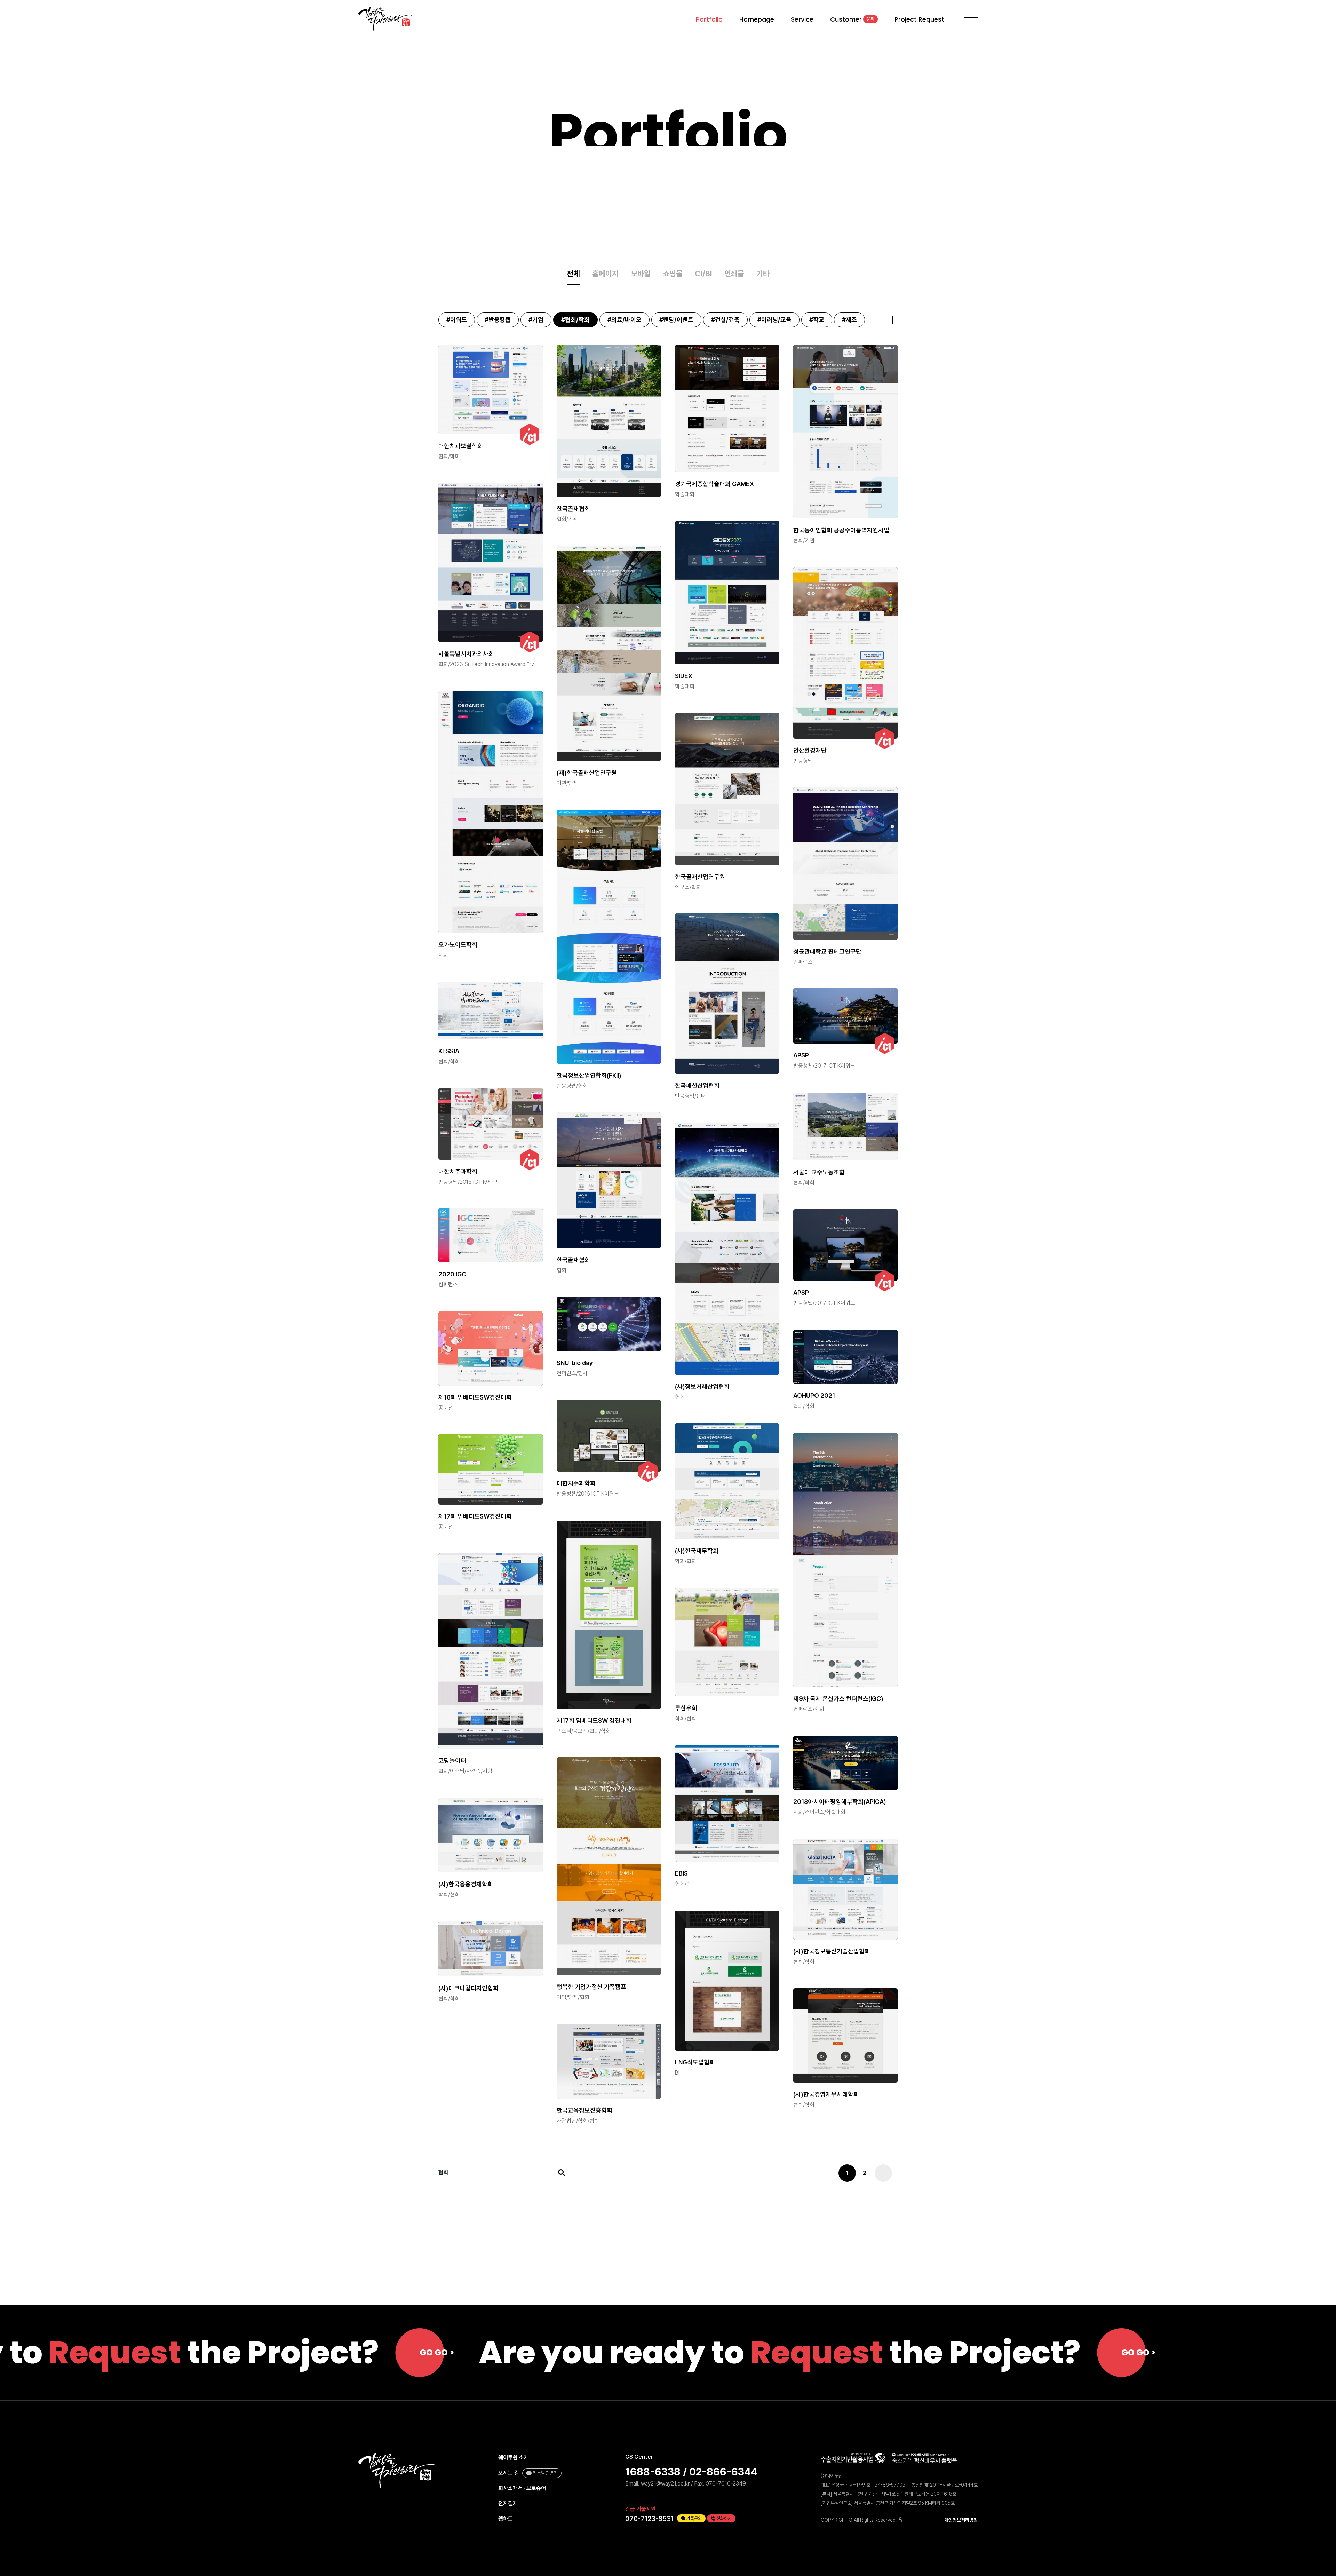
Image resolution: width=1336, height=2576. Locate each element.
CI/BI (703, 274)
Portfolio (709, 19)
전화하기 (724, 2518)
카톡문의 (694, 2518)
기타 (763, 274)
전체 (573, 274)
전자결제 (508, 2503)
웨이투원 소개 (514, 2458)
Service (802, 19)
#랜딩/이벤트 (676, 320)
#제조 (849, 320)
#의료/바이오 (625, 320)
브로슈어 (536, 2488)
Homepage (757, 19)
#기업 (536, 320)
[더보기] (892, 320)
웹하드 (506, 2519)
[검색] (558, 2173)
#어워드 (457, 320)
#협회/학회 (575, 320)
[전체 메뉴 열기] (969, 19)
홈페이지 (605, 274)
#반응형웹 (498, 320)
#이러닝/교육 (774, 320)
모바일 (641, 274)
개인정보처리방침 (961, 2520)
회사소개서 (510, 2488)
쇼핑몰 (673, 274)
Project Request (919, 19)
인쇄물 (734, 274)
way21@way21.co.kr (665, 2484)
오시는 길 (509, 2473)
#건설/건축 (725, 320)
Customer (852, 19)
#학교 (817, 320)
